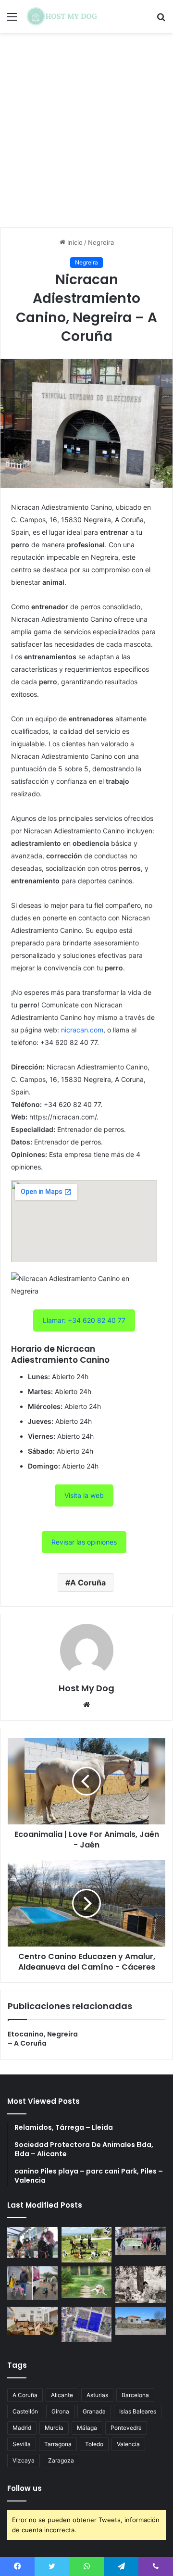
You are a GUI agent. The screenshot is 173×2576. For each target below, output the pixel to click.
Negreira (101, 242)
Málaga (87, 2428)
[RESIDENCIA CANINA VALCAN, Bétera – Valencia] (87, 2282)
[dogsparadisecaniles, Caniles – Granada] (32, 2321)
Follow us (25, 2488)
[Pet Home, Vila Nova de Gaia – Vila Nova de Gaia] (141, 2321)
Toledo (94, 2444)
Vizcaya (24, 2460)
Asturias (97, 2395)
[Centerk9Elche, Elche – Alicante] (87, 2245)
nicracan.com (82, 1030)
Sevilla (22, 2444)
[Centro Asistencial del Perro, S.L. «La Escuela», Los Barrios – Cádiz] (32, 2283)
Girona (60, 2411)
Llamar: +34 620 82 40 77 (84, 1320)
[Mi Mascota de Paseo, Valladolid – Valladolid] (32, 2242)
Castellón (25, 2411)
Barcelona (135, 2395)
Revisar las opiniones (84, 1542)
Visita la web (84, 1495)
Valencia (128, 2444)
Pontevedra (126, 2428)
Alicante (62, 2395)
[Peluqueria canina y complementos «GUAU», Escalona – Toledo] (141, 2284)
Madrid (22, 2428)
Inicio (74, 242)
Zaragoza (61, 2460)
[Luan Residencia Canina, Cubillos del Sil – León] (141, 2241)
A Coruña (88, 1583)
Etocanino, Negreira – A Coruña (43, 2039)
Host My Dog (86, 1688)
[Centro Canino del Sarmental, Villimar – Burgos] (87, 2324)
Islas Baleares (138, 2411)
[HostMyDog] (62, 16)
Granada (94, 2411)
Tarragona (58, 2444)
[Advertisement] (86, 134)
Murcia (54, 2428)
